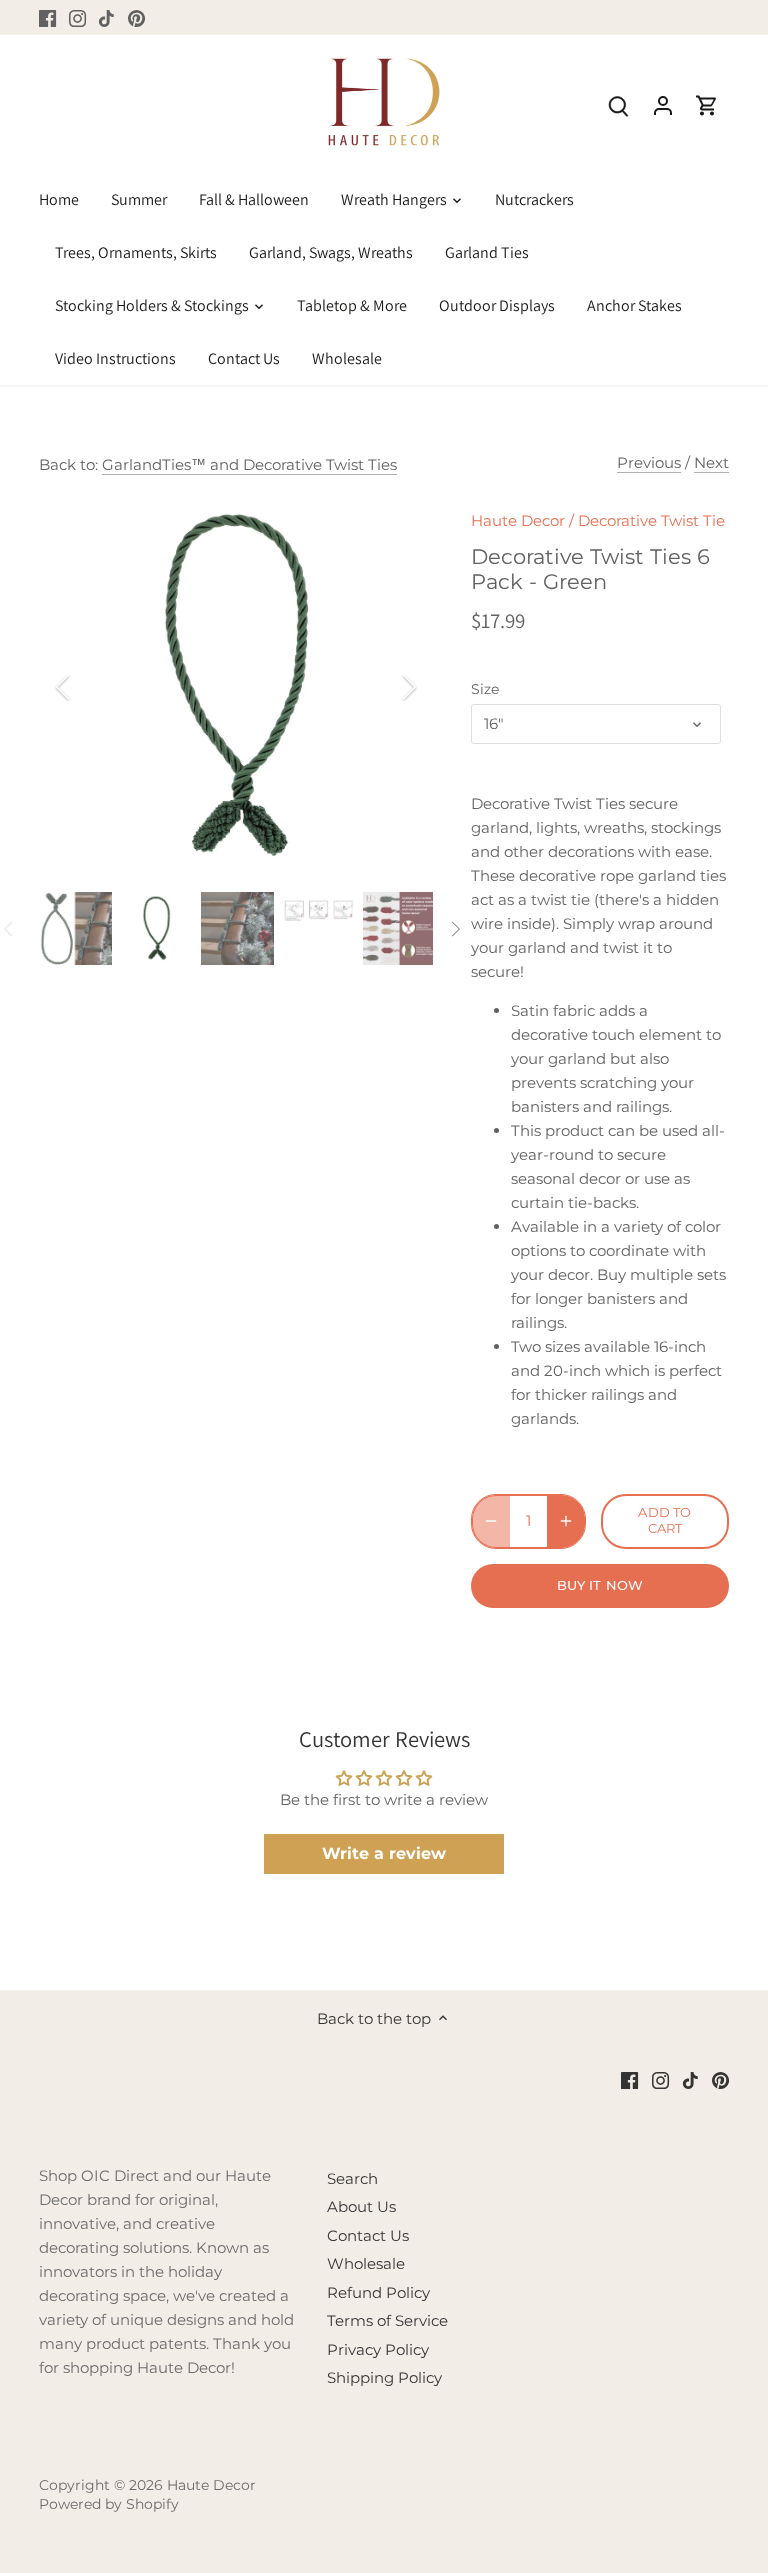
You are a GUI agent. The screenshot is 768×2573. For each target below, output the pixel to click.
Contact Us (368, 2235)
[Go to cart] (707, 104)
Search (352, 2178)
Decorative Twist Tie (651, 520)
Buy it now (600, 1585)
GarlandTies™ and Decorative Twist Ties (249, 464)
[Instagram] (77, 17)
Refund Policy (378, 2292)
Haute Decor (518, 520)
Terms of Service (387, 2320)
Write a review (384, 1853)
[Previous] (89, 687)
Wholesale (366, 2263)
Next (711, 462)
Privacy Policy (378, 2349)
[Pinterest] (136, 17)
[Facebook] (47, 17)
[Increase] (566, 1521)
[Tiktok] (106, 17)
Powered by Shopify (109, 2504)
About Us (361, 2206)
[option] (236, 687)
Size (485, 689)
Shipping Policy (384, 2377)
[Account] (663, 104)
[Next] (383, 687)
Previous (649, 462)
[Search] (619, 104)
